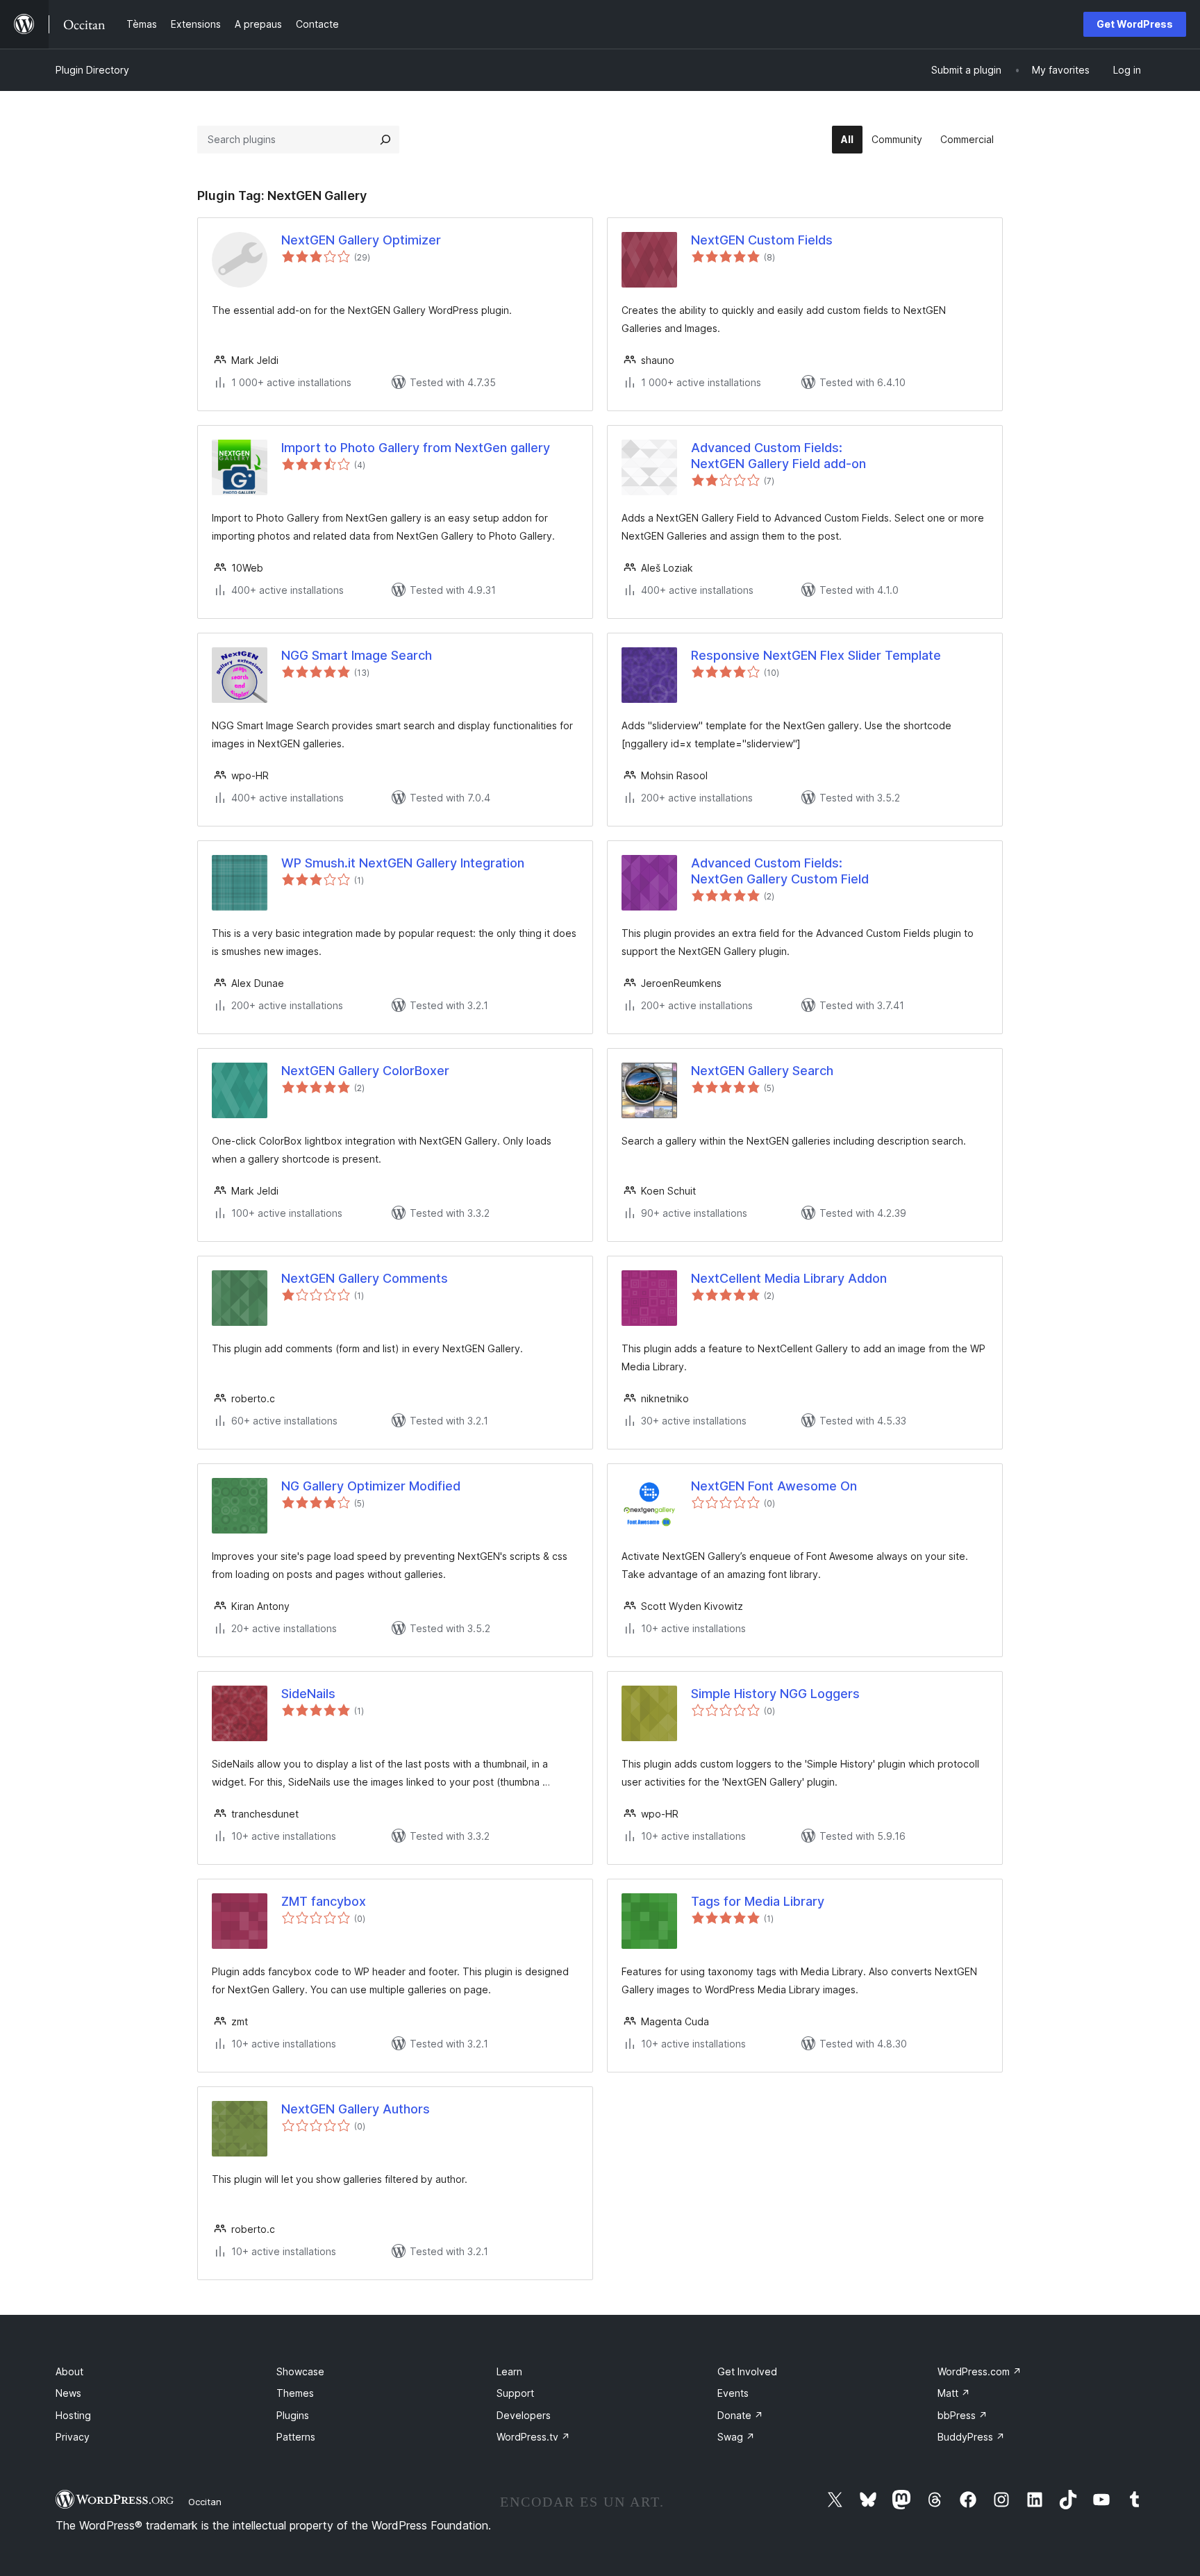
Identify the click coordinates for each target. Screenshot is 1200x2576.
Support (515, 2393)
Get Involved (747, 2371)
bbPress (962, 2415)
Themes (295, 2393)
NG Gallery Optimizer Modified (371, 1486)
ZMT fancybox (324, 1901)
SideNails (308, 1694)
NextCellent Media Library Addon (789, 1278)
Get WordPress (1135, 24)
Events (733, 2393)
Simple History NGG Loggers (775, 1694)
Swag (736, 2437)
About (69, 2371)
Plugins (293, 2415)
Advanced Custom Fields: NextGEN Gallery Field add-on (778, 456)
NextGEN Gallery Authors (356, 2109)
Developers (524, 2415)
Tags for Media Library (758, 1901)
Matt (954, 2393)
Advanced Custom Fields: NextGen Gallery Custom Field (780, 871)
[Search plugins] (385, 140)
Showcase (300, 2371)
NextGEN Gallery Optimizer (361, 240)
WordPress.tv (533, 2437)
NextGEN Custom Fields (762, 240)
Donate (740, 2415)
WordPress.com (980, 2371)
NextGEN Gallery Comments (365, 1278)
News (68, 2393)
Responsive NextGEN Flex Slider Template (816, 655)
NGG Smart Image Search (357, 655)
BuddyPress (971, 2437)
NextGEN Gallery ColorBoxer (365, 1071)
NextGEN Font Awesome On (774, 1486)
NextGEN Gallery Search (762, 1071)
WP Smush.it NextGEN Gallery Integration (403, 863)
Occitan (205, 2502)
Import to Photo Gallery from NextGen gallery (416, 448)
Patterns (296, 2437)
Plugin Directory (92, 70)
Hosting (73, 2415)
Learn (509, 2371)
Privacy (73, 2437)
